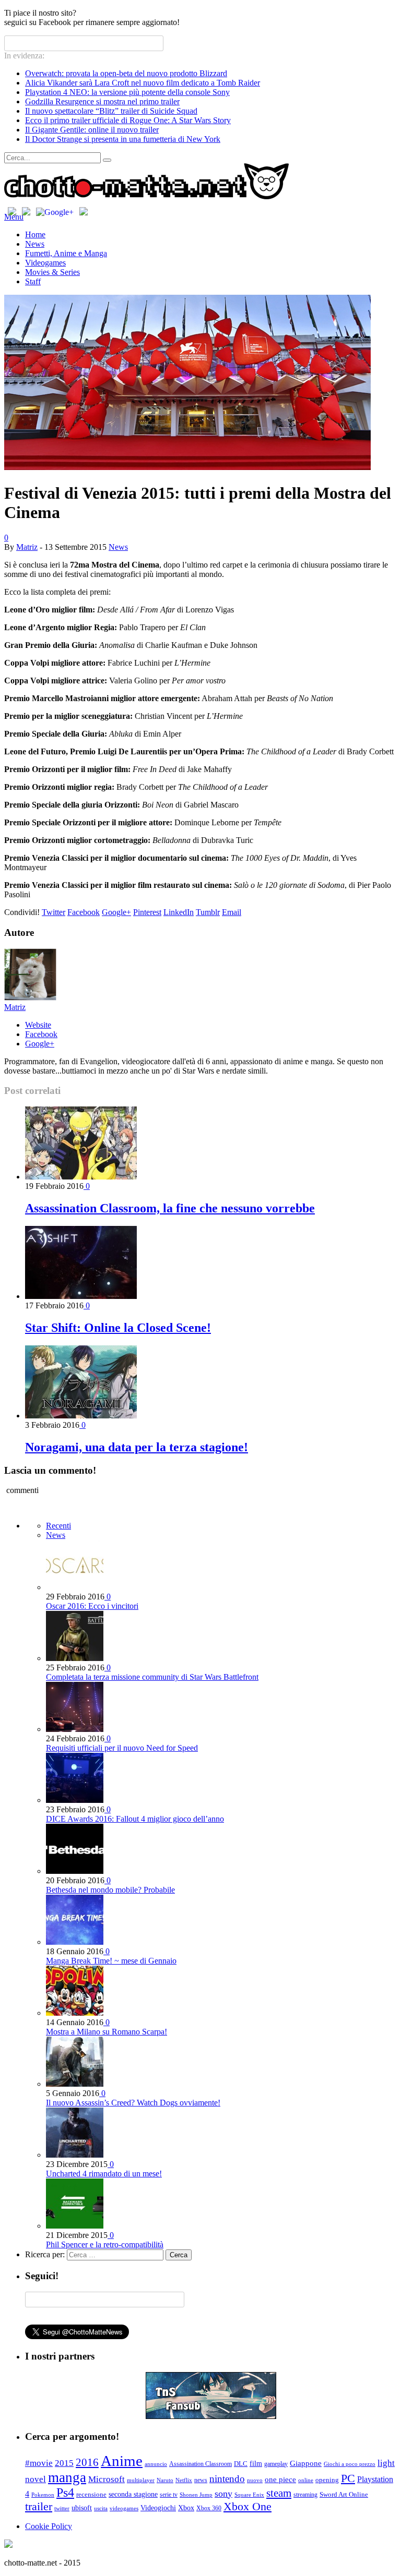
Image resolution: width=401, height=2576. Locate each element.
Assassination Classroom (200, 2464)
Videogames (45, 263)
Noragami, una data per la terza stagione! (137, 1447)
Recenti (58, 1526)
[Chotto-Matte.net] (147, 197)
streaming (305, 2495)
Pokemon (43, 2495)
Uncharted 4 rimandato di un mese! (104, 2174)
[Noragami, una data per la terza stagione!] (81, 1416)
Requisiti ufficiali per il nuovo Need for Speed (122, 1748)
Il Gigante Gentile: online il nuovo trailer (92, 130)
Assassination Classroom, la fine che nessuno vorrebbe (170, 1208)
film (256, 2464)
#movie (39, 2463)
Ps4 (65, 2493)
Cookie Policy (49, 2526)
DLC (241, 2464)
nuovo (255, 2480)
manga (67, 2477)
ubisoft (82, 2508)
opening (327, 2480)
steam (279, 2493)
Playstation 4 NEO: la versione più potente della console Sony (127, 92)
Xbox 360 (209, 2508)
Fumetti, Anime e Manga (66, 253)
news (201, 2480)
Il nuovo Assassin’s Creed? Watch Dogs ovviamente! (133, 2103)
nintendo (227, 2479)
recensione (91, 2495)
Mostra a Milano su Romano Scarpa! (107, 2032)
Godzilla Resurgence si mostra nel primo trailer (102, 101)
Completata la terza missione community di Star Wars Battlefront (152, 1677)
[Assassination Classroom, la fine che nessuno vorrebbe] (81, 1177)
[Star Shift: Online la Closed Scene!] (81, 1296)
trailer (39, 2506)
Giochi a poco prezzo (350, 2464)
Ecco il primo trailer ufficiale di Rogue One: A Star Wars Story (128, 120)
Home (35, 234)
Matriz (27, 547)
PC (348, 2478)
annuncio (156, 2464)
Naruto (165, 2480)
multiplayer (141, 2480)
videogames (124, 2508)
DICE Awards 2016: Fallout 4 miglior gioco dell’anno (135, 1819)
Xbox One (247, 2506)
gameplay (276, 2464)
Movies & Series (52, 272)
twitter (62, 2508)
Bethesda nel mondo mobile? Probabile (110, 1890)
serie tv (169, 2495)
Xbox (186, 2508)
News (35, 244)
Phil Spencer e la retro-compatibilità (105, 2244)
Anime (122, 2461)
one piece (280, 2479)
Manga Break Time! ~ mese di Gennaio (111, 1961)
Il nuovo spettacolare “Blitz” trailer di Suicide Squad (111, 111)
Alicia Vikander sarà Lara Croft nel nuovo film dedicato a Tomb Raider (143, 83)
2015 (64, 2463)
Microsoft (107, 2479)
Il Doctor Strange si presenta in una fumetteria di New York (123, 139)
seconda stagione (133, 2494)
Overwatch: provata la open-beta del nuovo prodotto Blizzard (126, 73)
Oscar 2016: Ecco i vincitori (92, 1606)
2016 (87, 2462)
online (306, 2480)
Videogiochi (158, 2508)
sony (223, 2494)
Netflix (184, 2480)
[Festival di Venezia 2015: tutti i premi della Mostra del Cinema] (187, 467)
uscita (101, 2508)
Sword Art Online (344, 2495)
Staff (33, 281)
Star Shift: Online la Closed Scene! (118, 1328)
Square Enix (249, 2495)
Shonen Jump (196, 2495)
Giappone (306, 2463)
